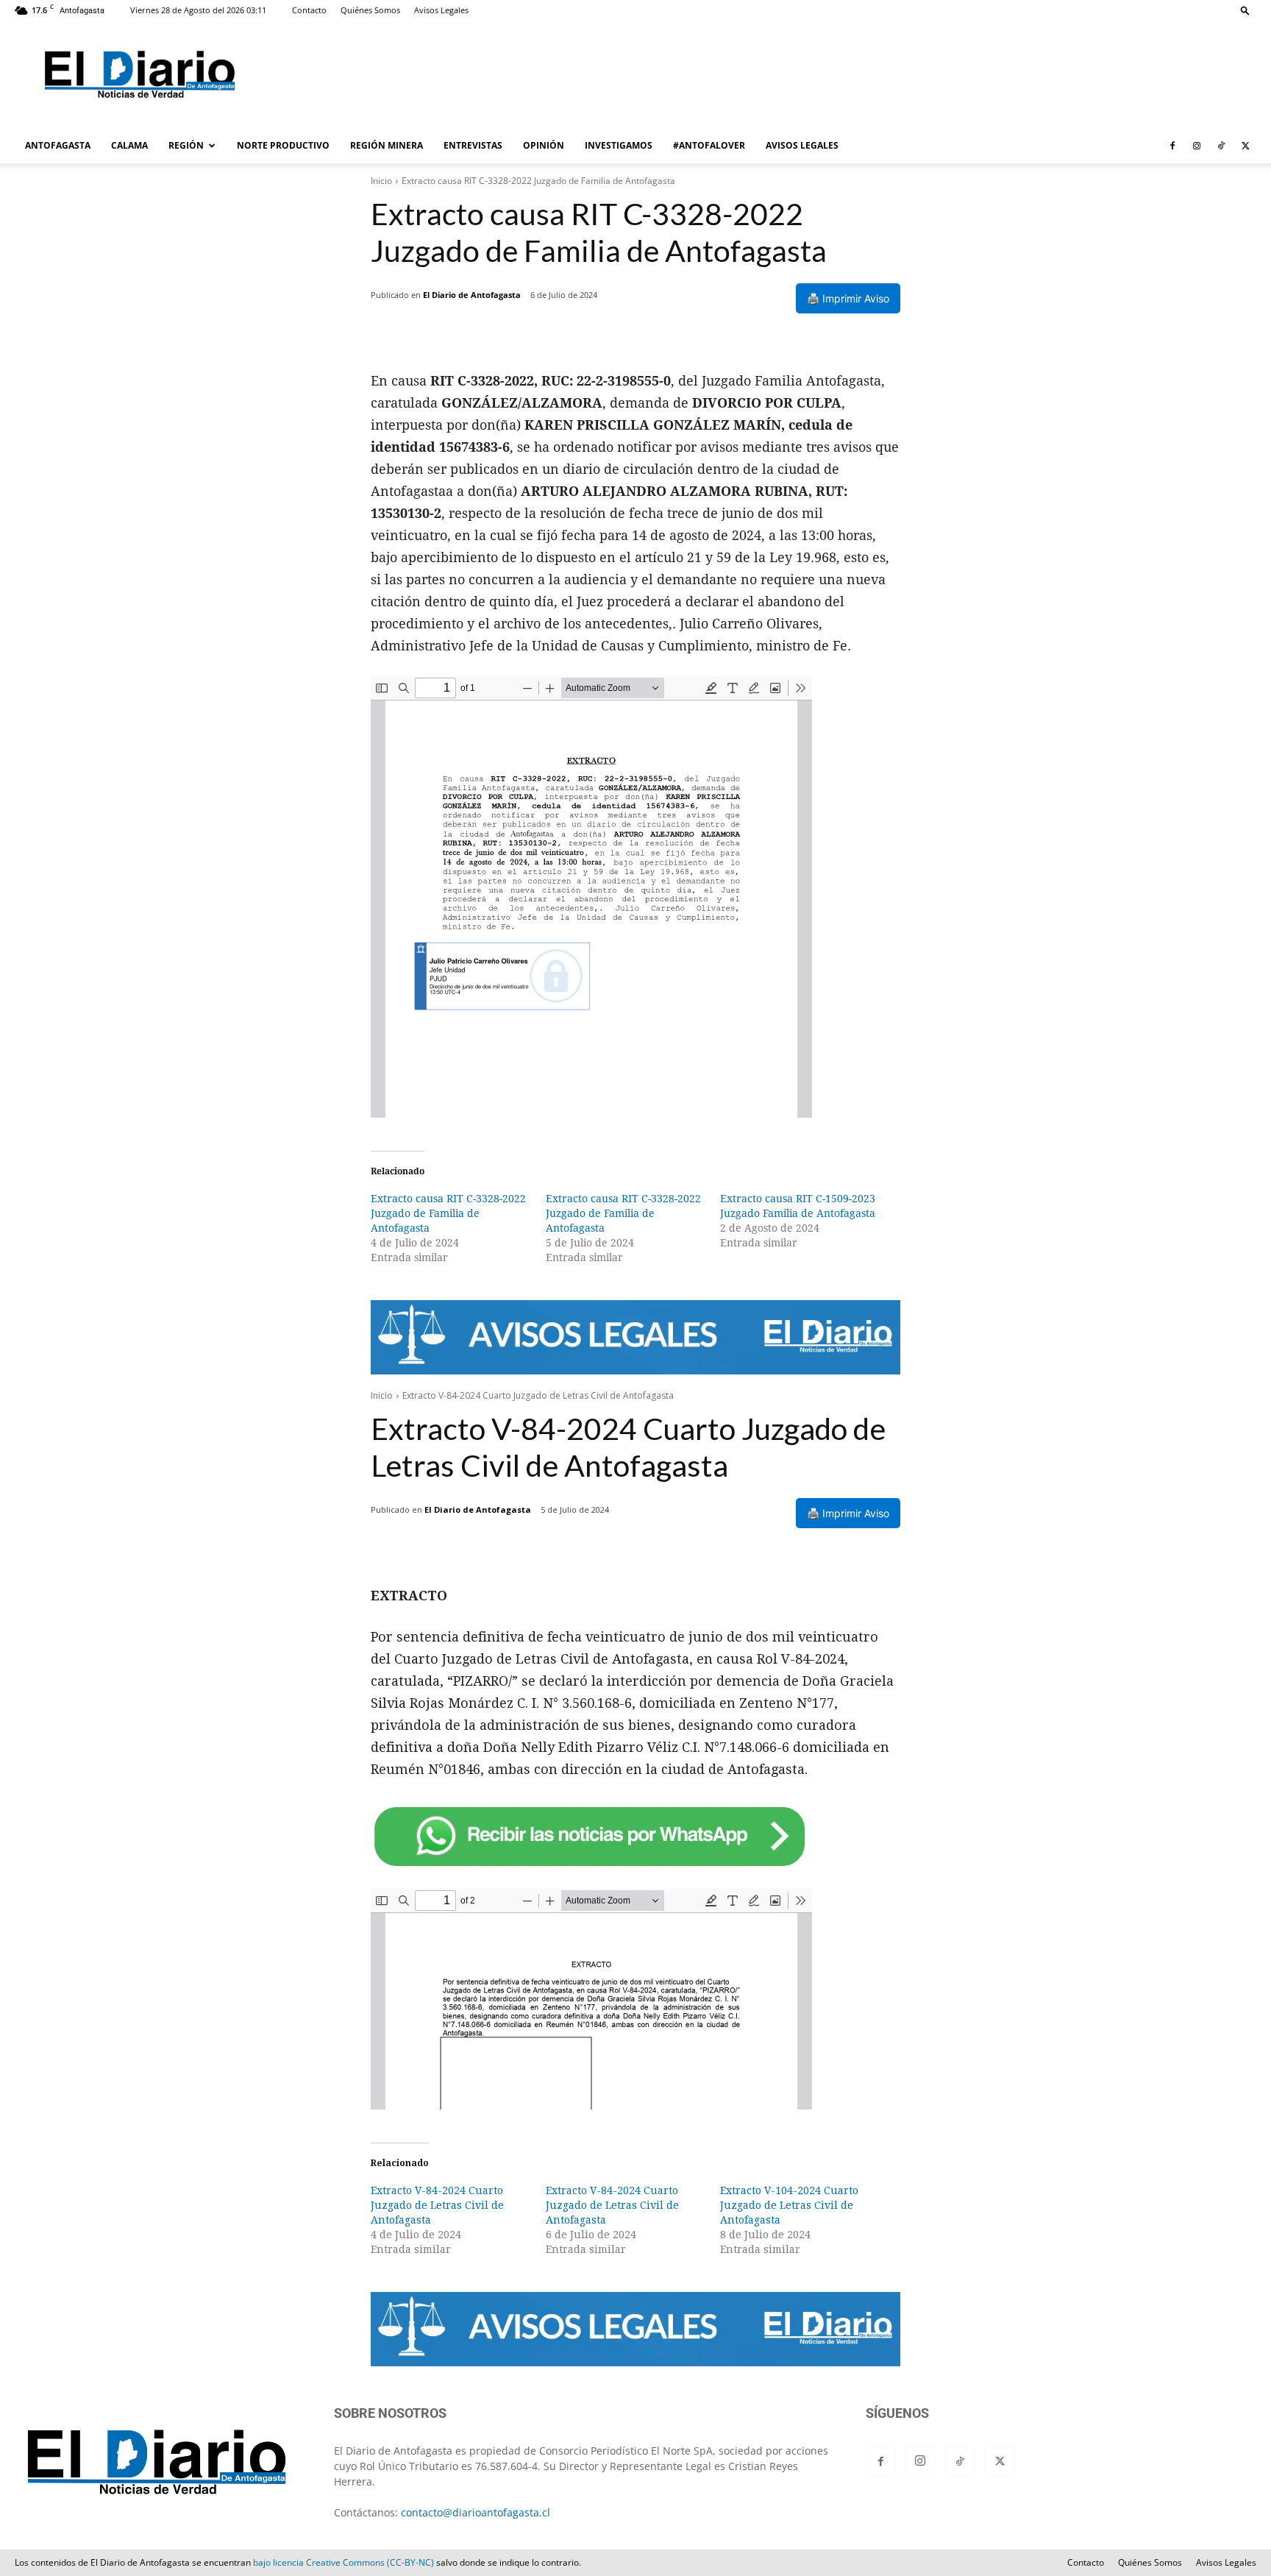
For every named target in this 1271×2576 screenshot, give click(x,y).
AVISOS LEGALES (802, 145)
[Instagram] (1197, 146)
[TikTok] (1221, 146)
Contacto (309, 10)
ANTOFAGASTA (58, 145)
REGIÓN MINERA (387, 145)
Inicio (381, 181)
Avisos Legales (441, 10)
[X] (1245, 146)
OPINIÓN (544, 145)
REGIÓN (186, 145)
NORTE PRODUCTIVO (283, 145)
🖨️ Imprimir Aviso (848, 298)
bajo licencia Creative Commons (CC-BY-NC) (343, 2562)
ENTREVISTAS (473, 145)
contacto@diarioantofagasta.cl (476, 2512)
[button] (1245, 10)
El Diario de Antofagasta (472, 295)
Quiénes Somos (370, 10)
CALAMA (129, 145)
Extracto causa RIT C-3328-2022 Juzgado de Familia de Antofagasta (448, 1213)
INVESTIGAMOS (619, 145)
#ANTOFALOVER (709, 145)
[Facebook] (1172, 146)
